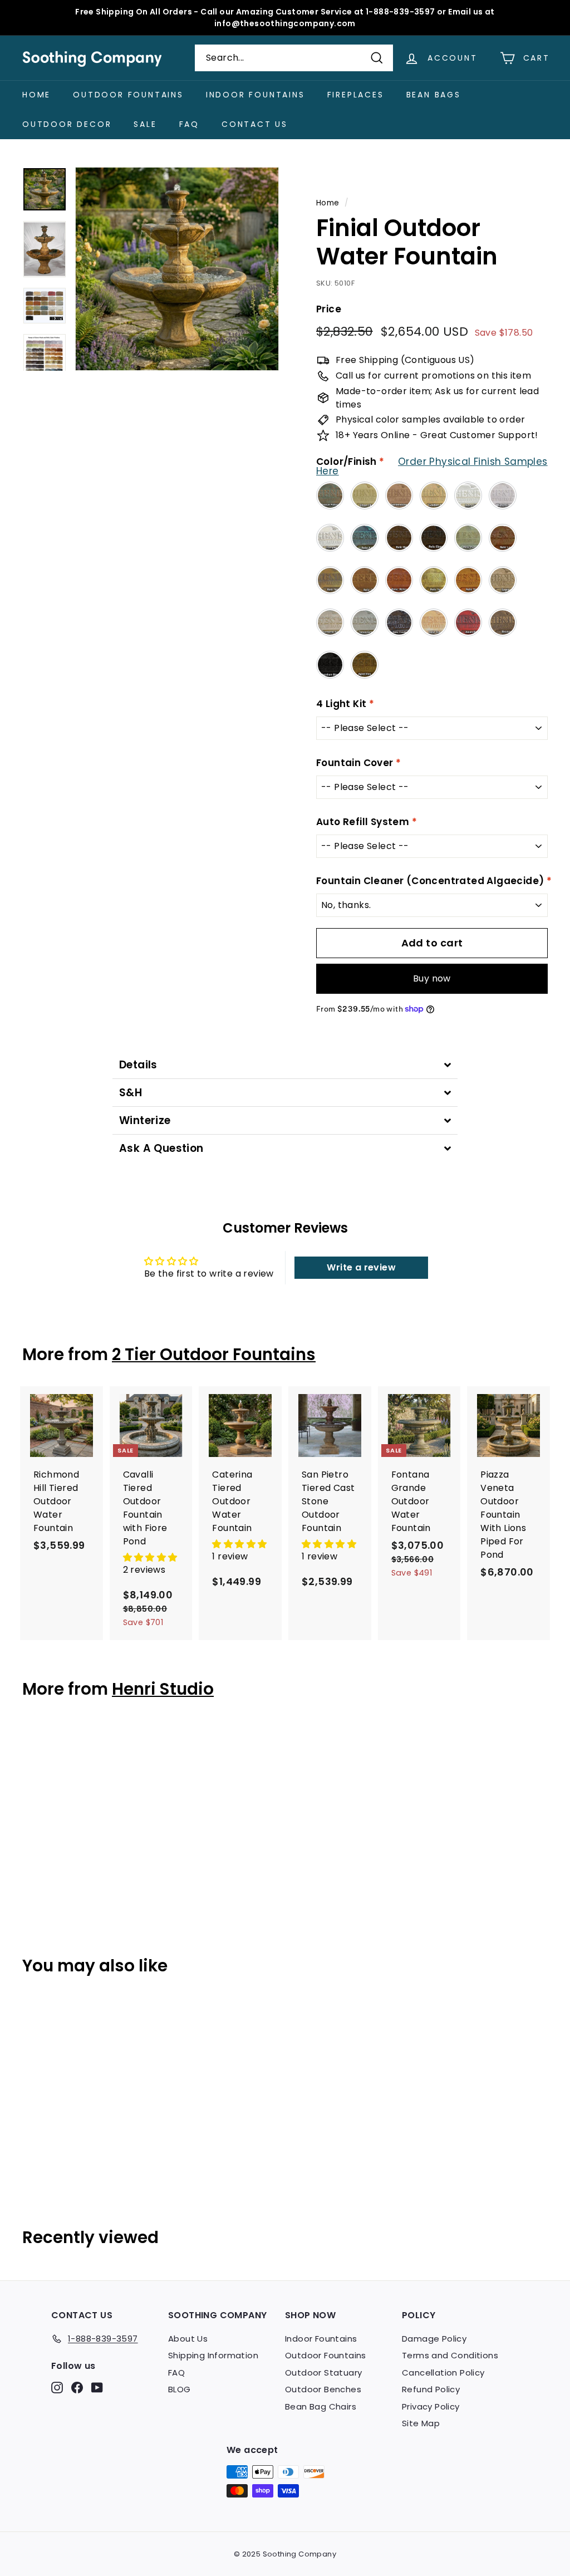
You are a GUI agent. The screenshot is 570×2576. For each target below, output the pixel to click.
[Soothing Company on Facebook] (77, 2388)
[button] (150, 1557)
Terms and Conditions (450, 2355)
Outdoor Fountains (128, 95)
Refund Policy (431, 2389)
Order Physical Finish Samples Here (432, 466)
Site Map (421, 2423)
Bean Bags (434, 95)
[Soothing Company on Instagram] (57, 2388)
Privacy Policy (431, 2406)
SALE (145, 124)
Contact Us (255, 124)
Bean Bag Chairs (321, 2406)
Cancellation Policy (443, 2373)
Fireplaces (356, 95)
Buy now (432, 978)
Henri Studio (163, 1689)
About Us (188, 2339)
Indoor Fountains (255, 95)
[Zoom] (177, 269)
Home (36, 95)
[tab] (285, 1065)
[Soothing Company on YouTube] (97, 2388)
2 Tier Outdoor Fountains (214, 1354)
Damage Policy (434, 2339)
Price (329, 309)
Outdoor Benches (323, 2389)
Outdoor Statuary (323, 2373)
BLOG (180, 2389)
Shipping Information (213, 2355)
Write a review (361, 1267)
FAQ (189, 124)
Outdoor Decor (67, 124)
